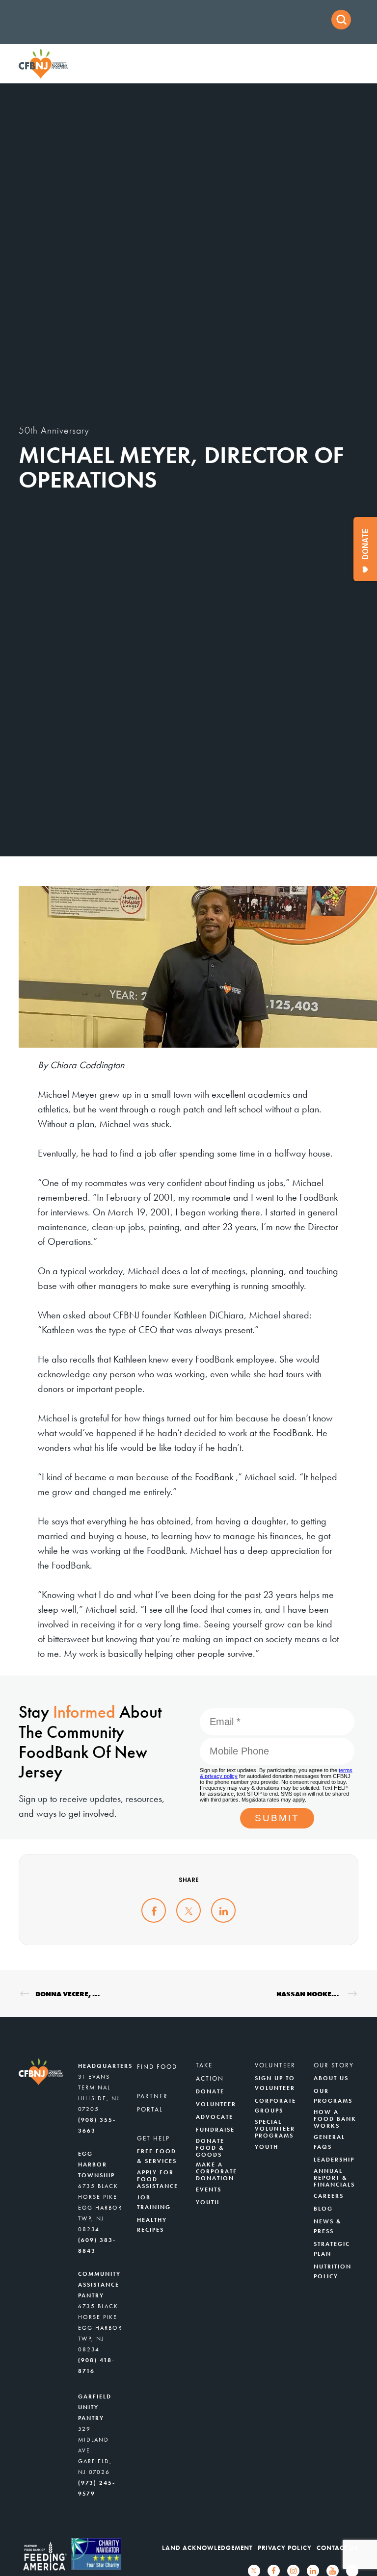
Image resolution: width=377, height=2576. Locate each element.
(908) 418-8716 (96, 2366)
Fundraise (215, 2130)
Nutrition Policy (333, 2271)
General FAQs (329, 2142)
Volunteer (216, 2104)
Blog (323, 2209)
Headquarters (105, 2066)
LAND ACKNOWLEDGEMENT (207, 2548)
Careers (329, 2196)
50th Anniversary (54, 430)
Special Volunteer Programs (275, 2129)
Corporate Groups (275, 2106)
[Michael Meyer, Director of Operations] (154, 1910)
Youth (208, 2202)
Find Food (157, 2067)
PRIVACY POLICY (285, 2548)
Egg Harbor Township (96, 2164)
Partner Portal (152, 2103)
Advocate (215, 2117)
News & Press (328, 2226)
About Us (331, 2078)
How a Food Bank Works (335, 2119)
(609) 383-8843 (97, 2245)
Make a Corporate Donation (216, 2171)
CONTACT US (337, 2548)
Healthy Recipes (152, 2225)
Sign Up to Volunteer (275, 2083)
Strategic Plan (332, 2249)
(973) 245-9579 (97, 2488)
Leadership (334, 2160)
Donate (210, 2091)
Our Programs (333, 2096)
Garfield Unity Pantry (95, 2407)
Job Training (154, 2202)
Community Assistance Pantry (99, 2285)
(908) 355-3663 (97, 2125)
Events (209, 2190)
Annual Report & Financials (334, 2178)
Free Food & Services (157, 2156)
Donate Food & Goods (210, 2148)
